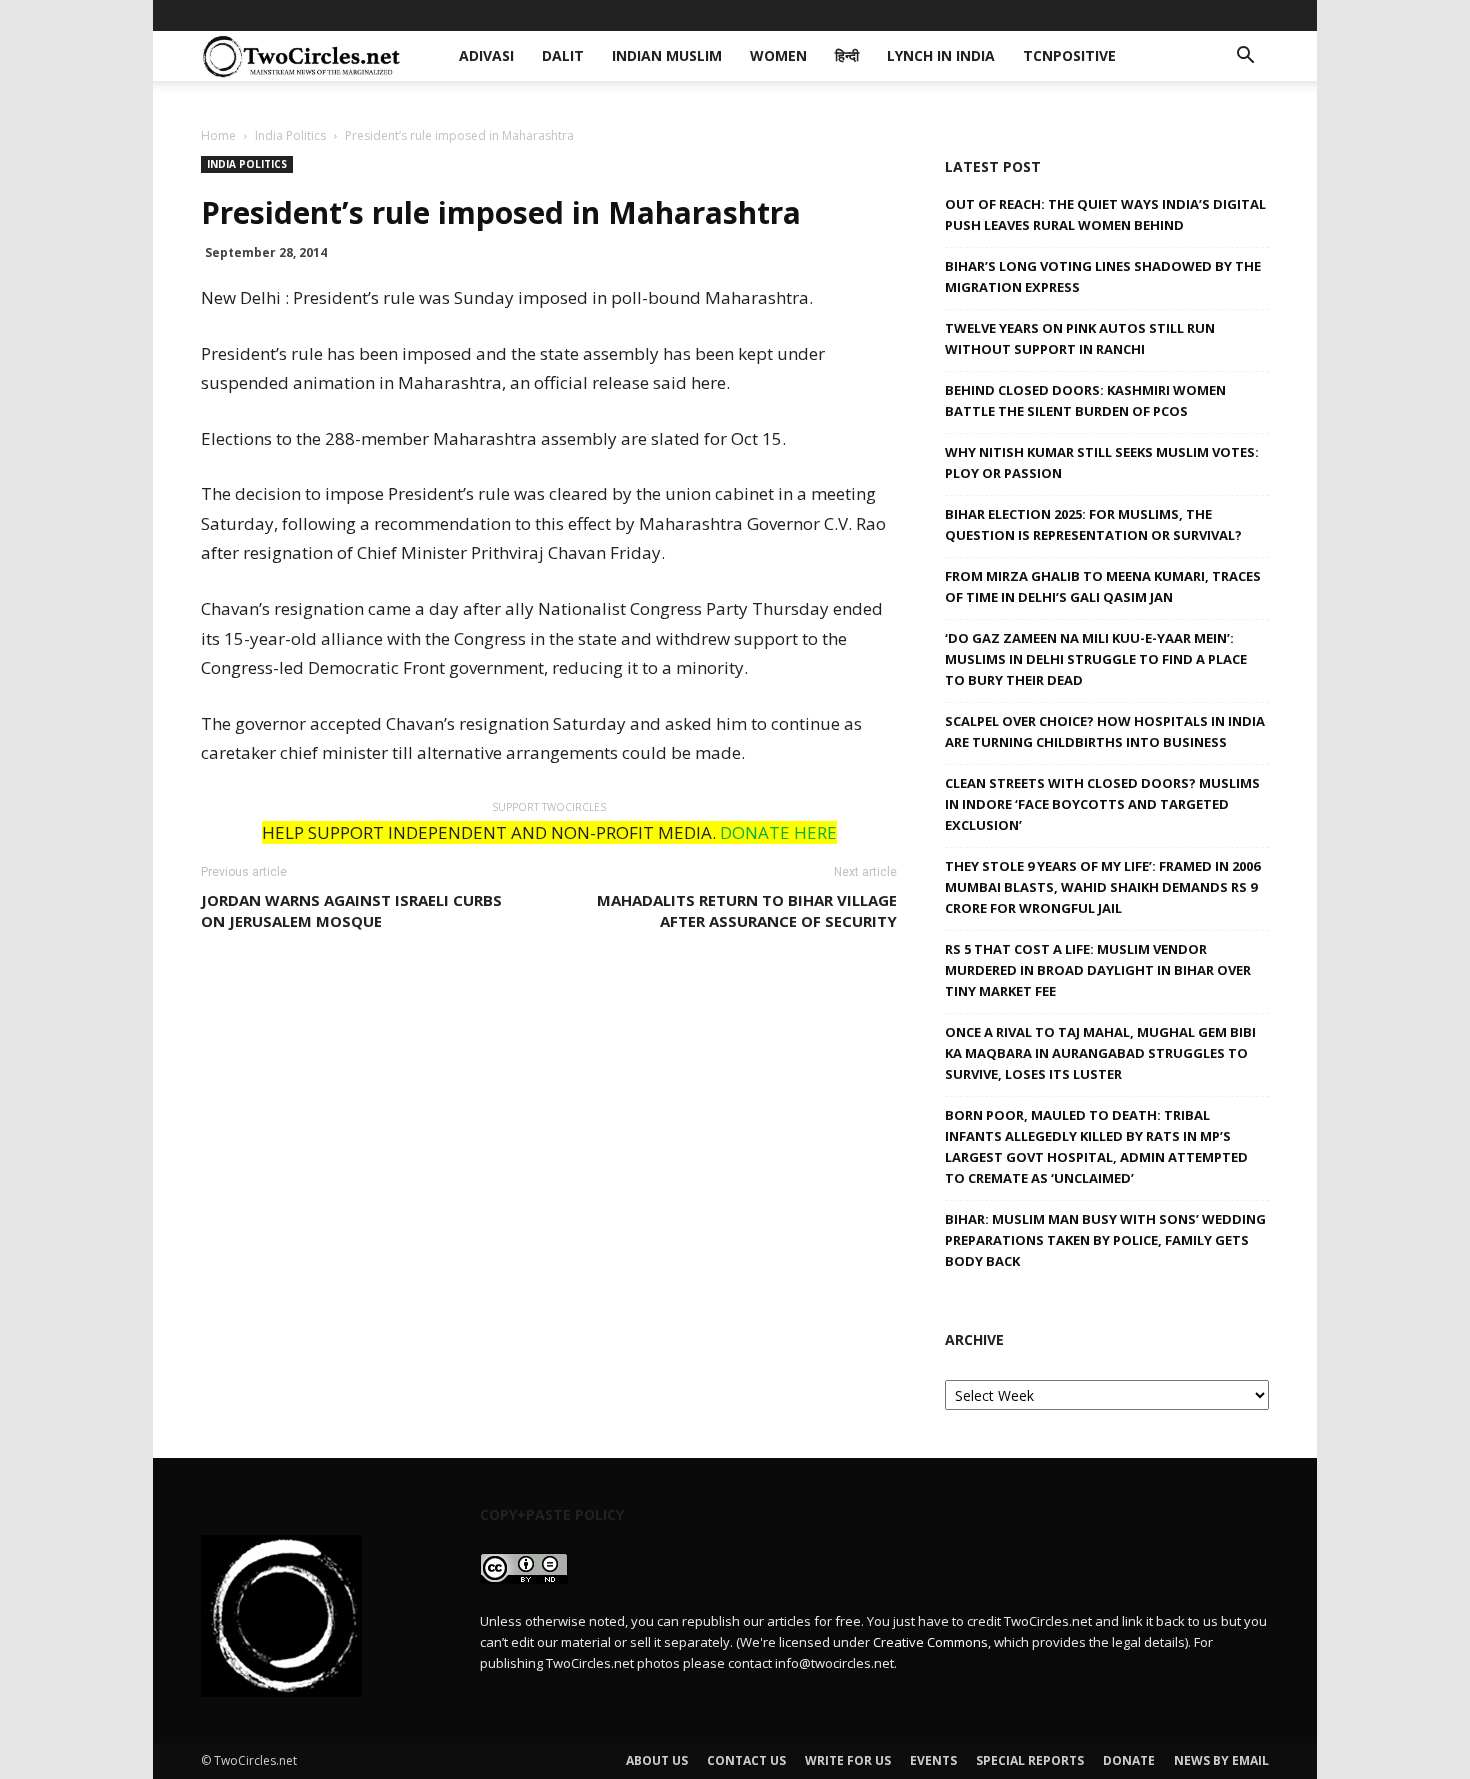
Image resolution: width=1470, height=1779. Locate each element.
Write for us (848, 1760)
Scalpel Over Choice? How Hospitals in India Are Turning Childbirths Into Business (1105, 731)
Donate (1129, 1760)
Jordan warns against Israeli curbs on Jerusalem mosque (351, 910)
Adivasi (502, 14)
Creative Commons (930, 1642)
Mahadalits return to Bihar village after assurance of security (747, 910)
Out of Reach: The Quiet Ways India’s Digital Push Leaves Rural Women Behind (1105, 214)
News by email (1221, 1760)
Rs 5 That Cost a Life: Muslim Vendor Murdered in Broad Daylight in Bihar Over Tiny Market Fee (1098, 970)
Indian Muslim (659, 14)
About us (657, 1760)
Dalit (567, 14)
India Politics (290, 135)
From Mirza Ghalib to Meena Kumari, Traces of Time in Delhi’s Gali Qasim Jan (1103, 586)
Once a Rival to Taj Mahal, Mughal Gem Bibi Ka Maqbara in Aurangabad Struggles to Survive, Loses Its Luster (1100, 1053)
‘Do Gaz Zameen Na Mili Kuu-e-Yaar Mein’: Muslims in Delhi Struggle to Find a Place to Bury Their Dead (1096, 659)
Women (760, 14)
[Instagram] (1188, 15)
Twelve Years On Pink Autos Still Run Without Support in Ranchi (1080, 338)
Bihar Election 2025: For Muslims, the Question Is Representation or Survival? (1093, 524)
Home (218, 135)
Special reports (1030, 1760)
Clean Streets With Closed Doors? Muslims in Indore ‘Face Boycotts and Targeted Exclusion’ (1102, 804)
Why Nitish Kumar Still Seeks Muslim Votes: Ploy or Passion (1102, 462)
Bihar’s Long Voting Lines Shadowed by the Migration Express (1103, 276)
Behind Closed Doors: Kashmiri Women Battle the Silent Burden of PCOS (1085, 400)
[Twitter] (1221, 15)
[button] (1245, 57)
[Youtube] (1254, 15)
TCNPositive (1028, 14)
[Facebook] (1122, 15)
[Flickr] (1155, 15)
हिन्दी (822, 14)
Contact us (746, 1760)
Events (933, 1760)
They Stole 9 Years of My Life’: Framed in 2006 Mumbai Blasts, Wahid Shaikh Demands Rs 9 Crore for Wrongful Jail (1102, 887)
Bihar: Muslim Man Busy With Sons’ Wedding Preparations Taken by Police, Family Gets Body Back (1105, 1240)
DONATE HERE (778, 832)
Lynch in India (909, 14)
